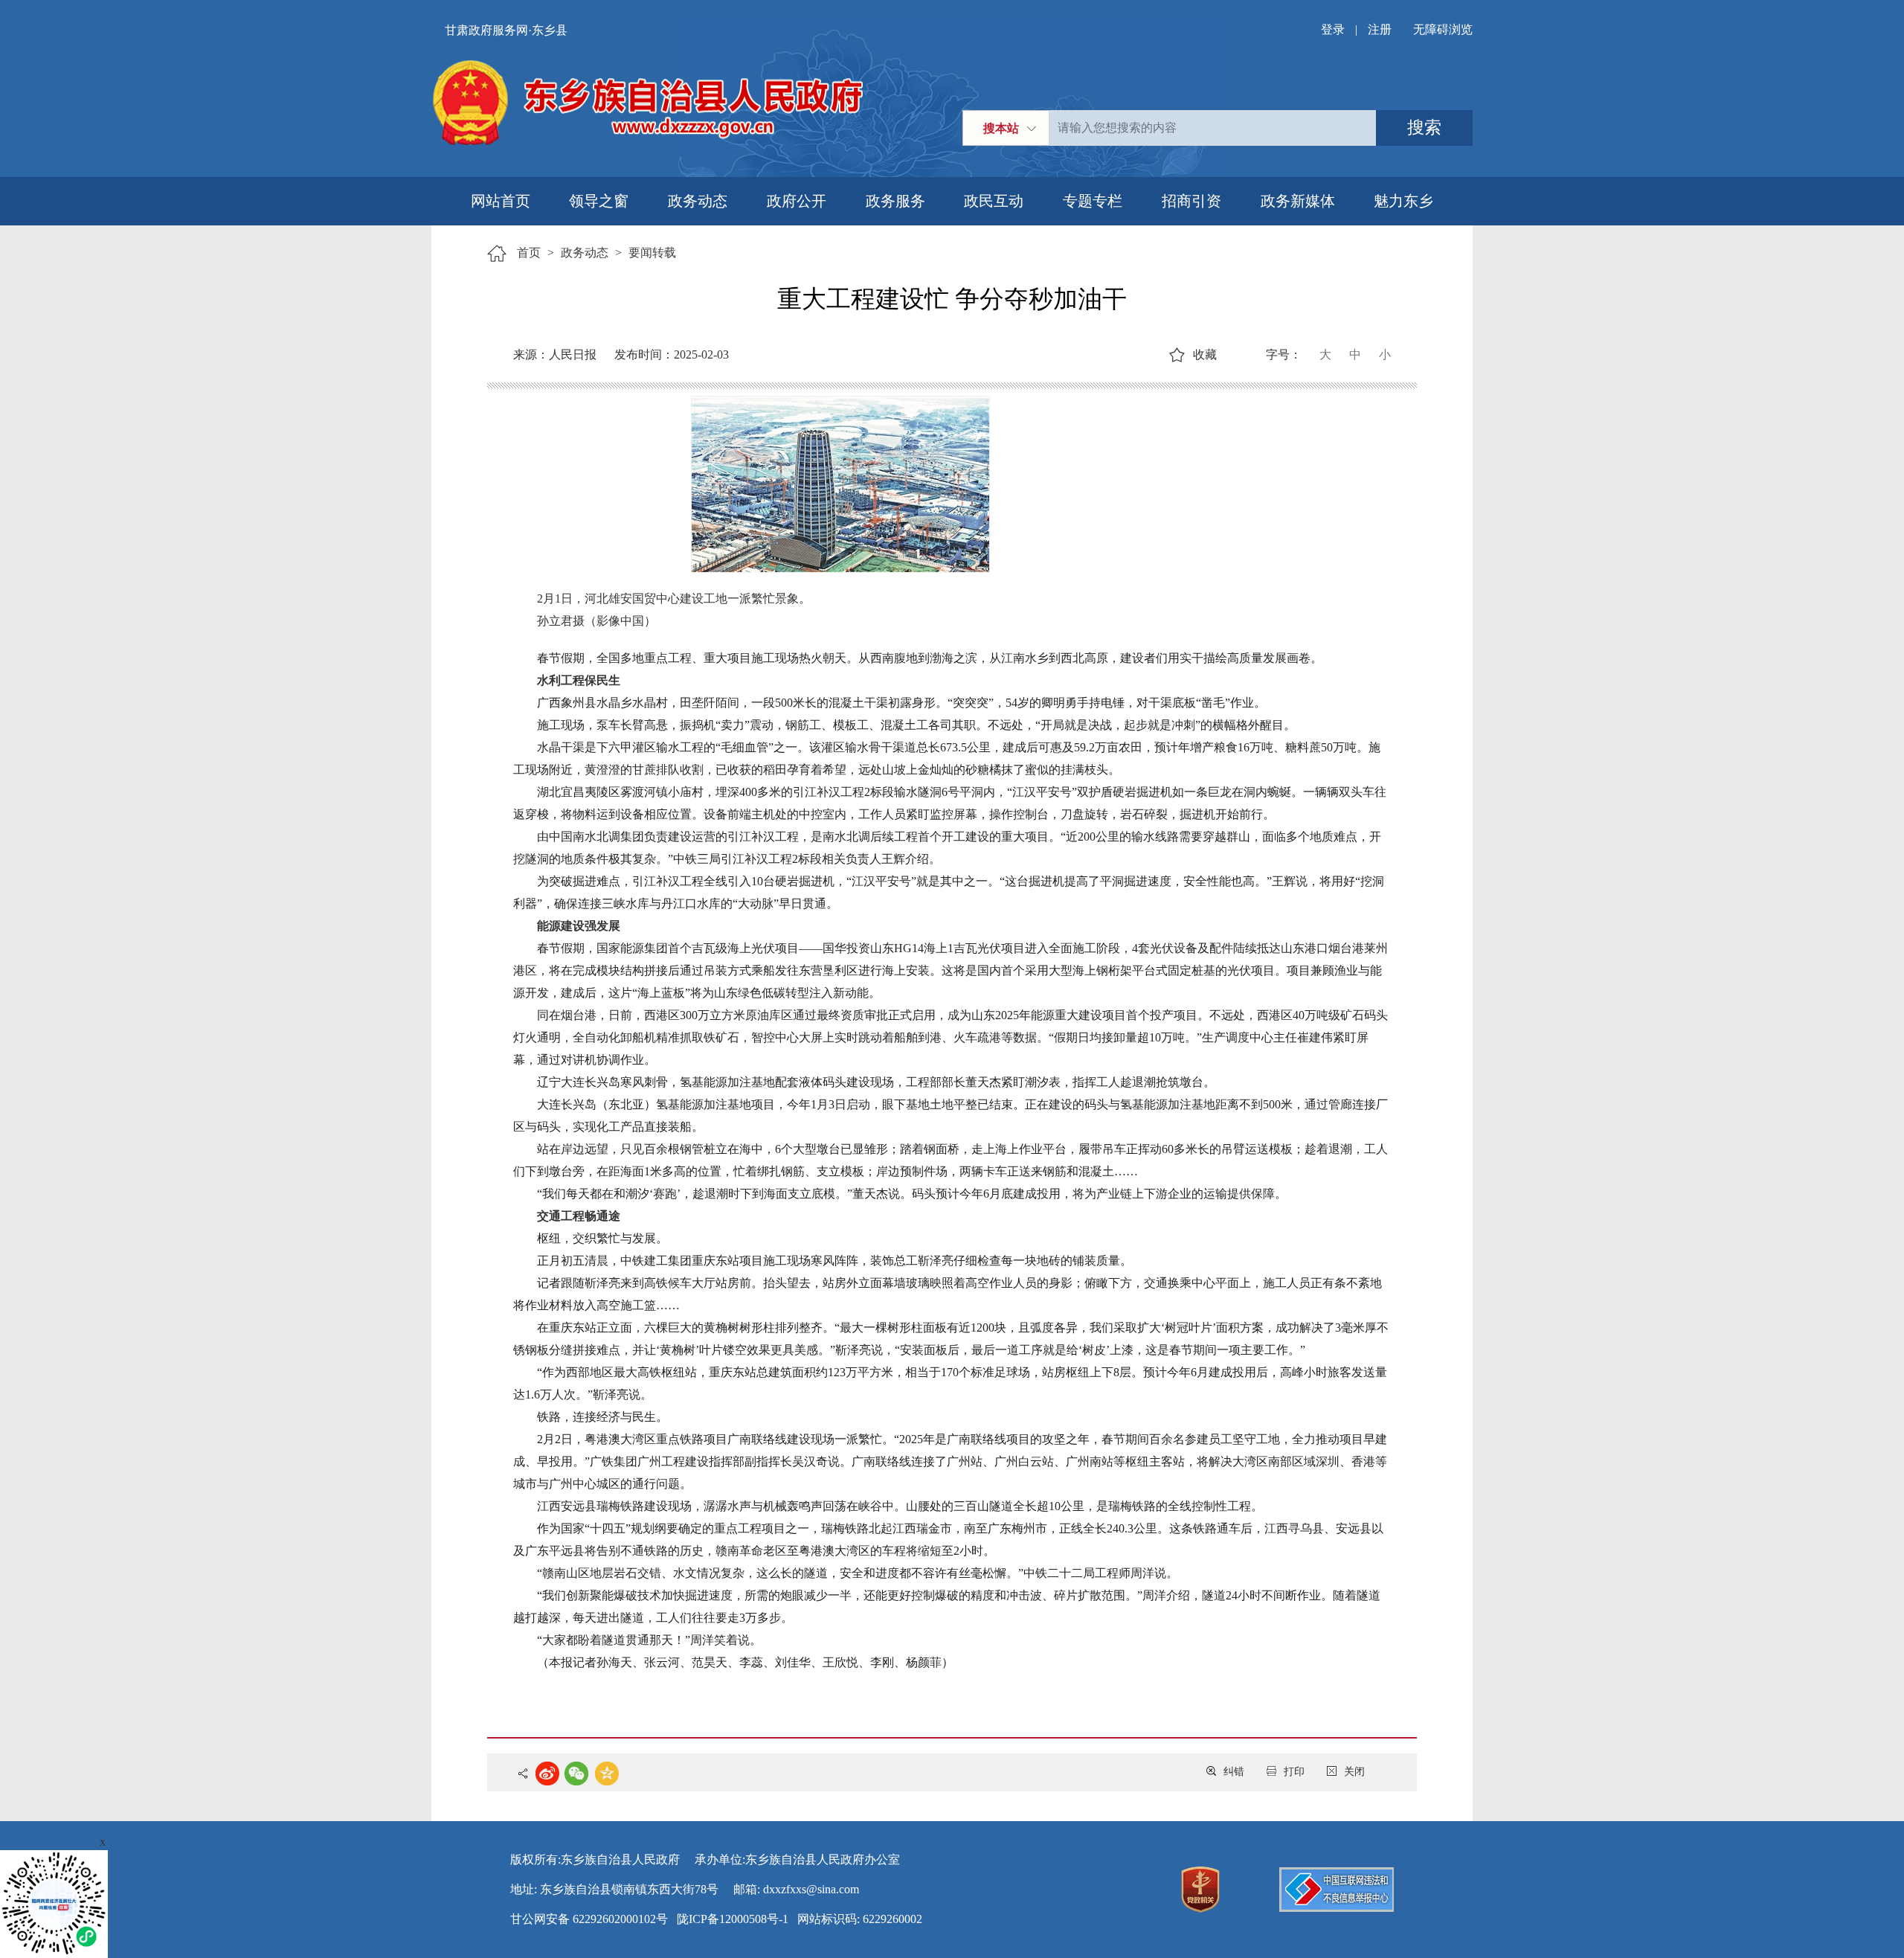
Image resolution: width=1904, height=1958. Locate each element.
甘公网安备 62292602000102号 (589, 1919)
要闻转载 (652, 253)
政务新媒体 (1298, 201)
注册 (1380, 29)
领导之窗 (599, 201)
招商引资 (1191, 201)
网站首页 (501, 201)
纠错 (1234, 1772)
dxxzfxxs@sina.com (811, 1889)
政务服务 (895, 201)
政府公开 (797, 201)
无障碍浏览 (1443, 29)
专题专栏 (1093, 201)
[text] (1212, 128)
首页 (529, 253)
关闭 (1354, 1772)
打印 (1294, 1772)
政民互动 (994, 201)
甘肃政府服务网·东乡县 (506, 30)
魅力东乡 (1403, 201)
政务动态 (698, 201)
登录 (1333, 29)
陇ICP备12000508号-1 (733, 1919)
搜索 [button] (1424, 128)
